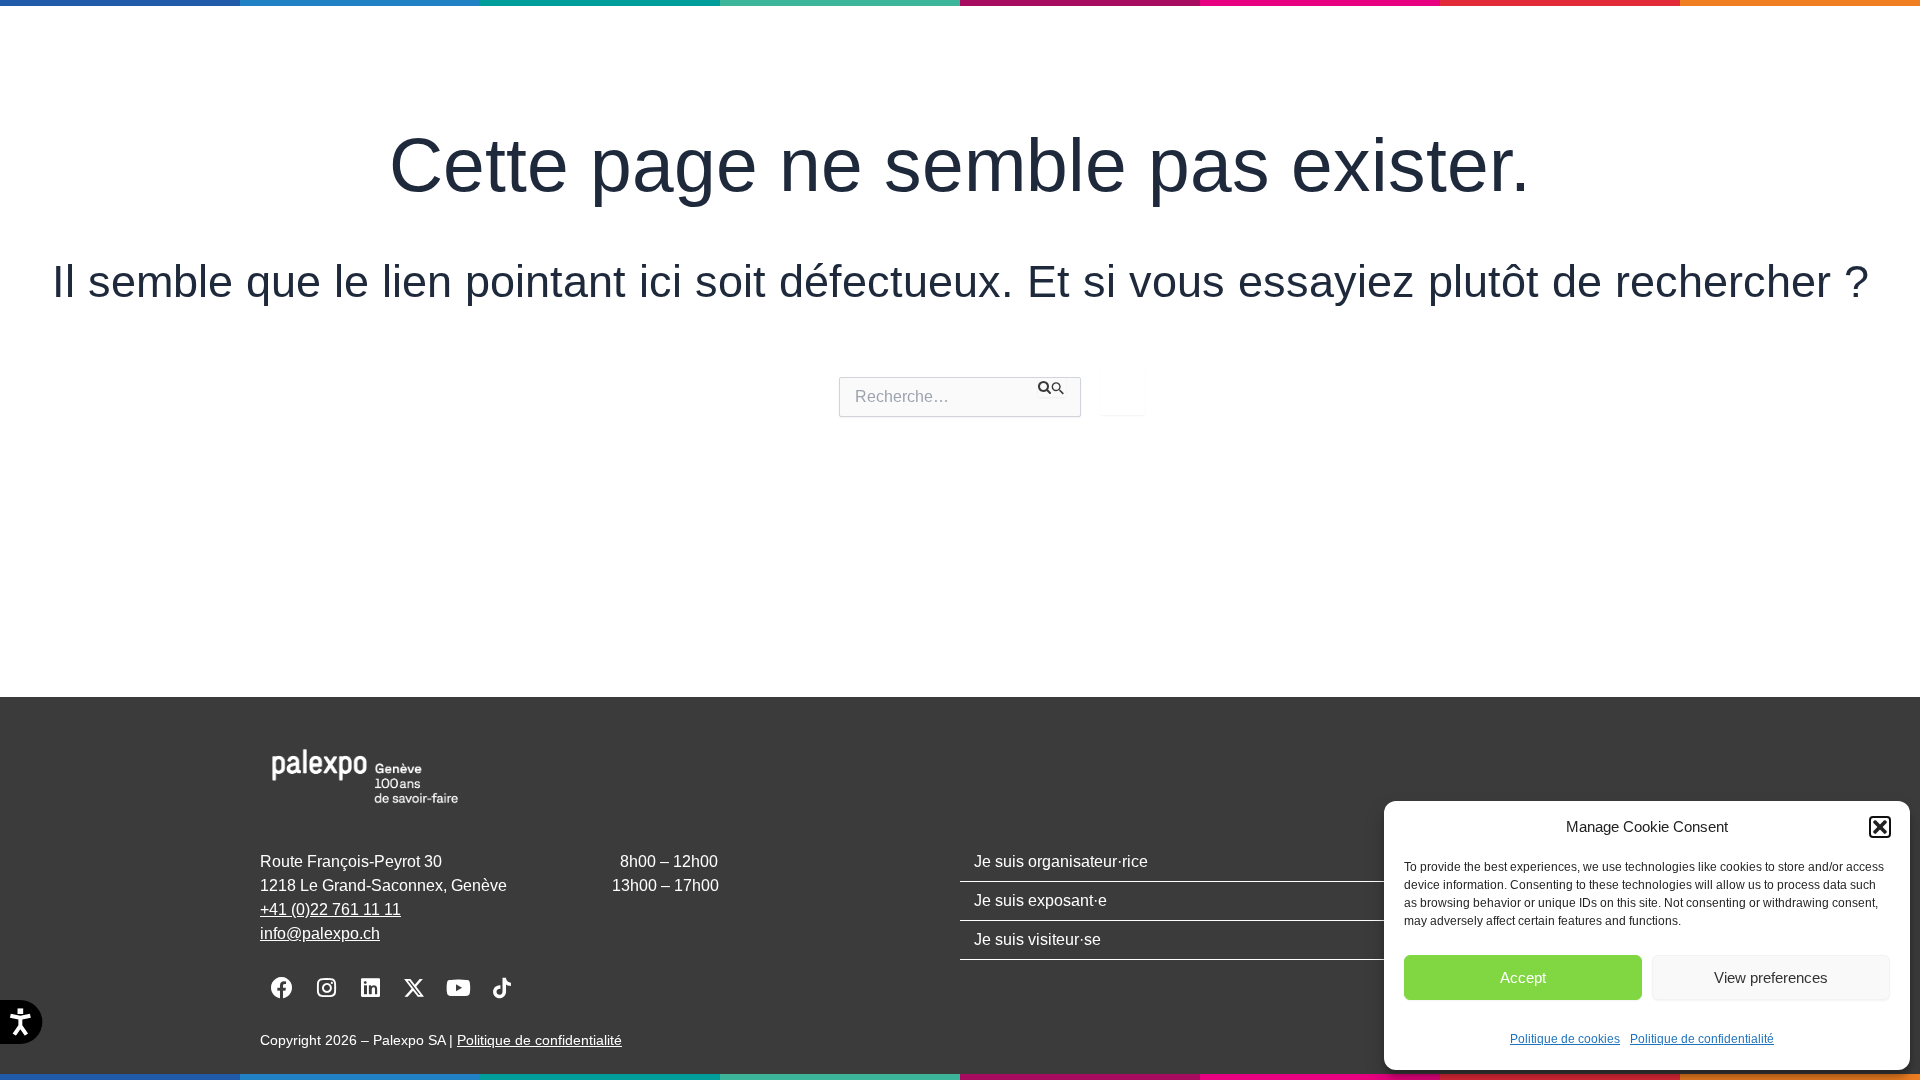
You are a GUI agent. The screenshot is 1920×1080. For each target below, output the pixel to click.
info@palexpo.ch (320, 933)
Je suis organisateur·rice (1001, 57)
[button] (1880, 827)
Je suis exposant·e (1203, 57)
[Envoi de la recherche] (1052, 387)
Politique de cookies (1565, 1039)
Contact (825, 57)
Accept (1523, 977)
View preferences (1771, 977)
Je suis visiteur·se (1380, 57)
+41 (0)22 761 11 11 (330, 909)
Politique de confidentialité (1702, 1039)
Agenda (733, 57)
